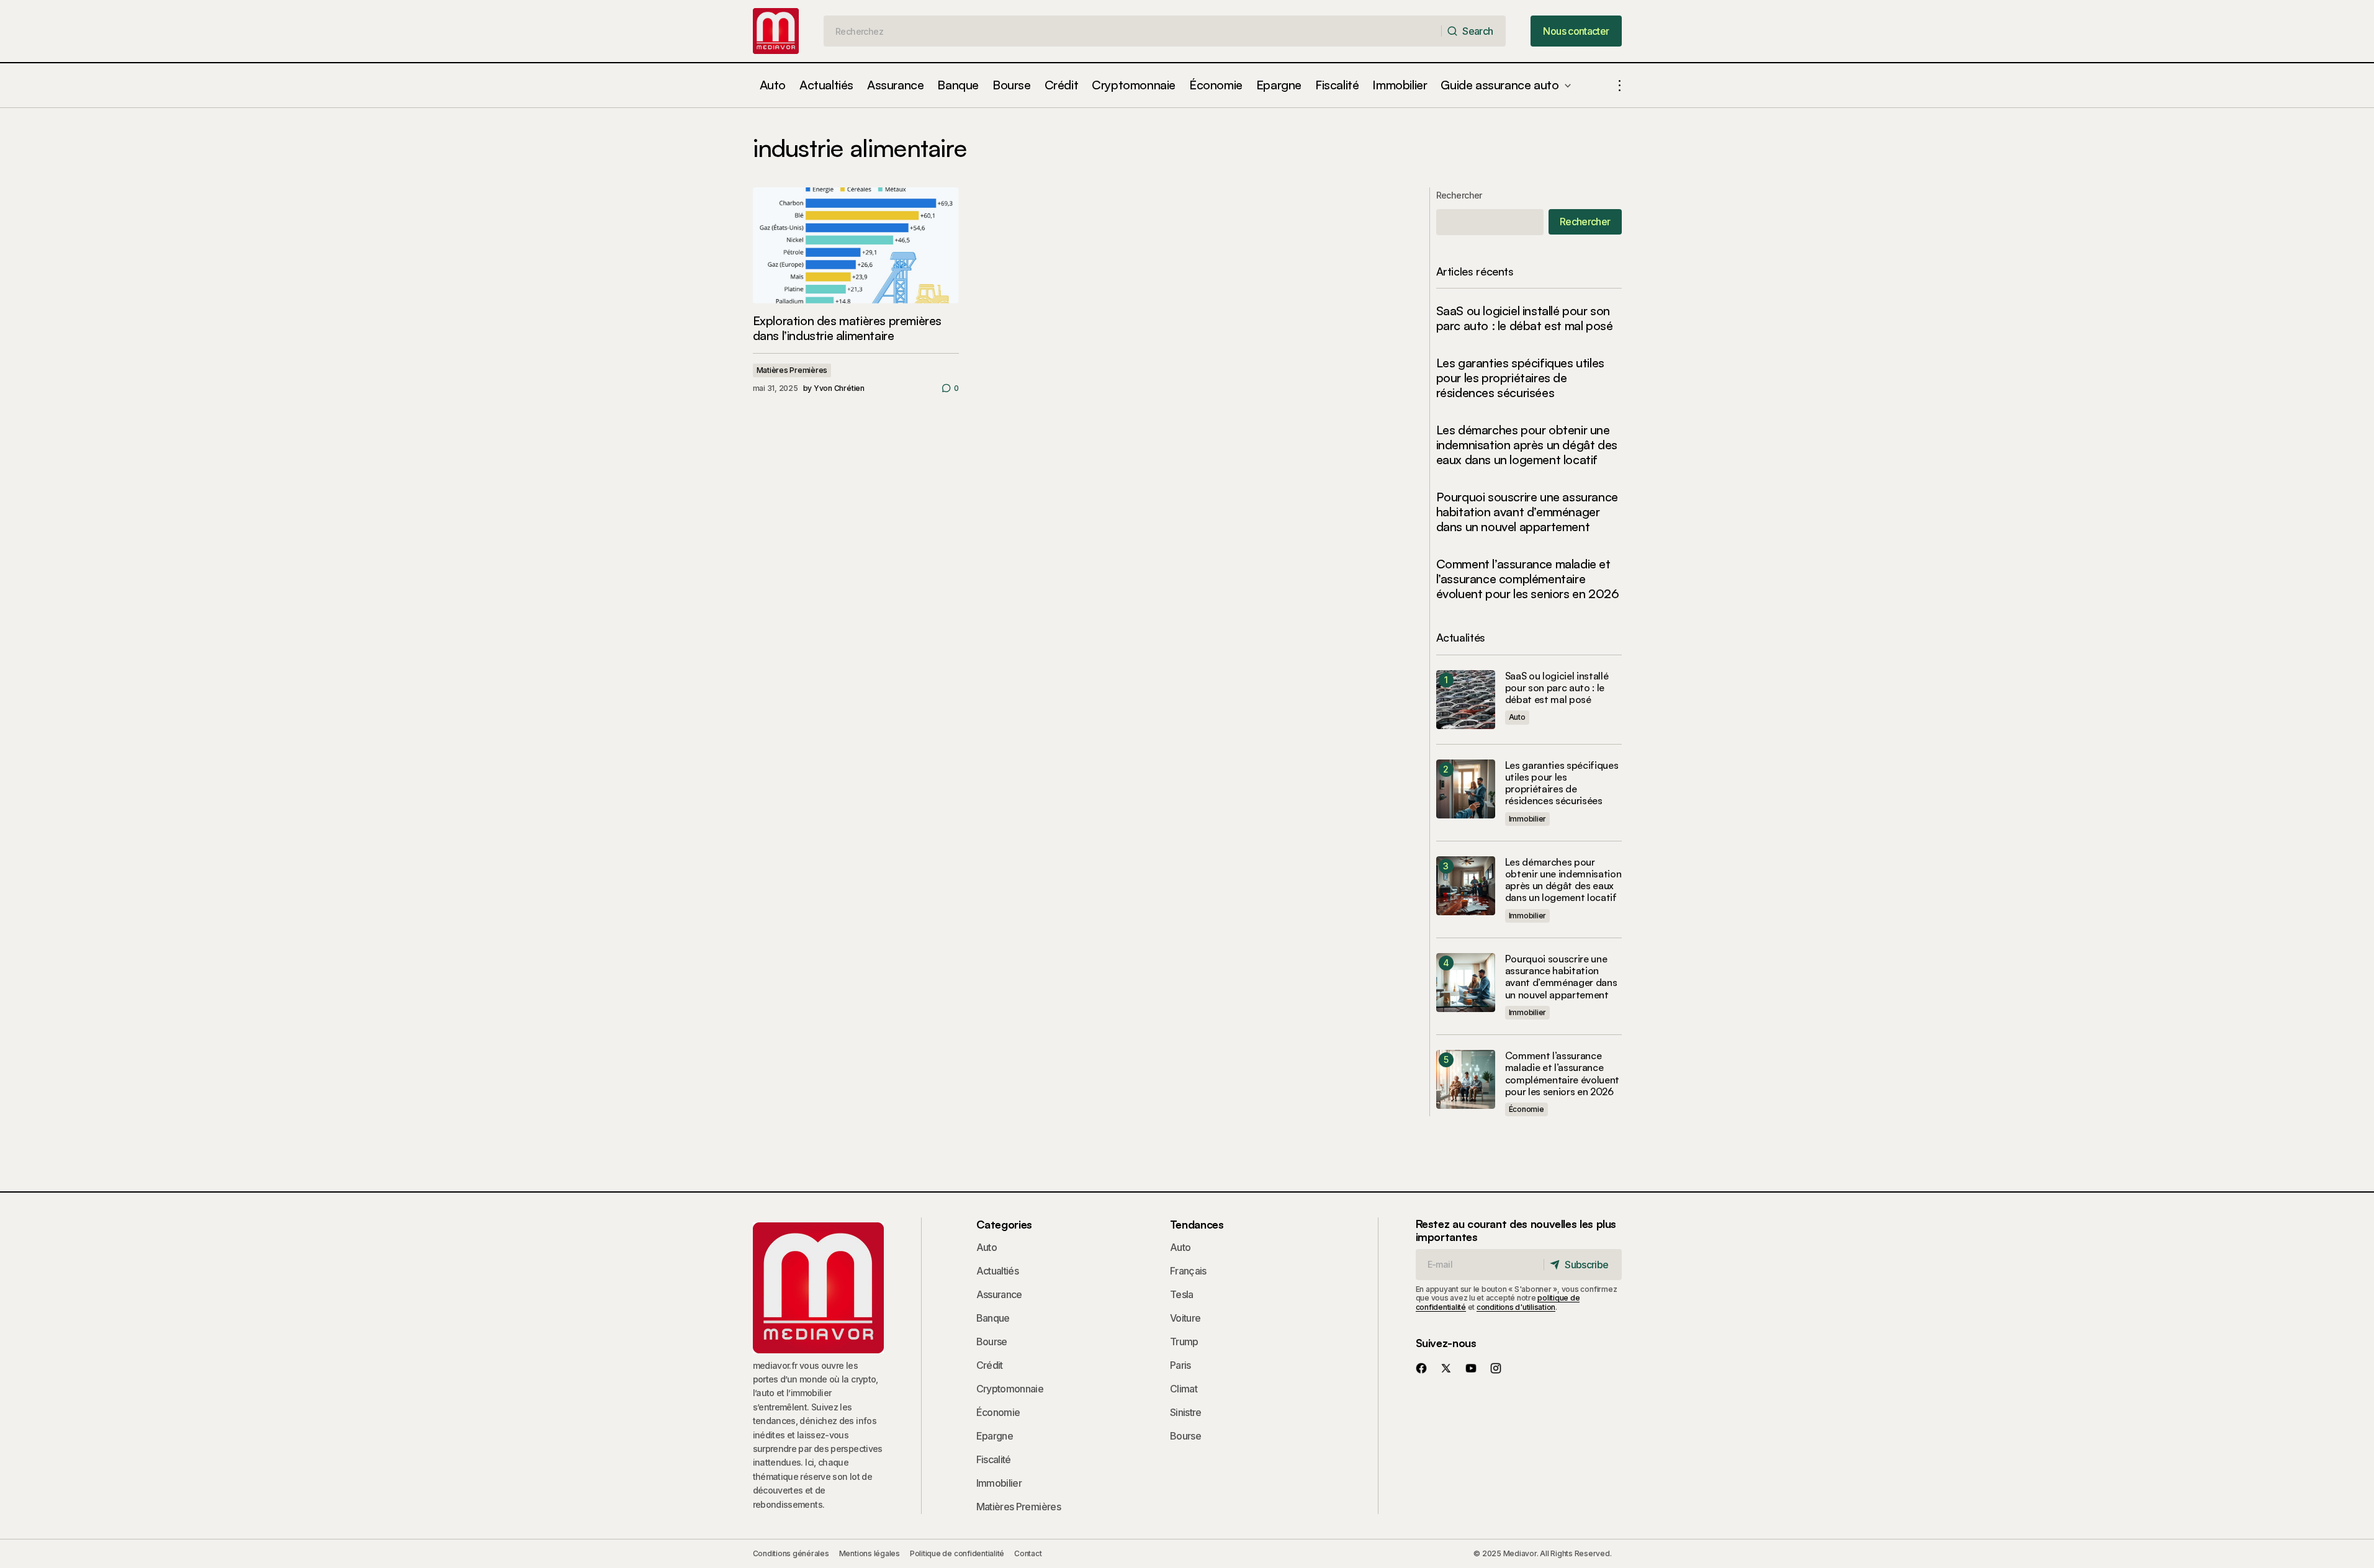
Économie (1526, 1109)
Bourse (992, 1342)
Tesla (1182, 1294)
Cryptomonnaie (1010, 1389)
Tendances (1197, 1224)
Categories (1004, 1224)
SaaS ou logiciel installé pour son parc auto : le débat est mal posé (1525, 318)
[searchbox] (1133, 31)
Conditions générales (791, 1553)
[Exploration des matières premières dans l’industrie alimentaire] (856, 245)
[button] (1620, 85)
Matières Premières (792, 370)
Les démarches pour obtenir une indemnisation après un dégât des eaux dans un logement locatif (1527, 445)
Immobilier (1528, 819)
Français (1188, 1271)
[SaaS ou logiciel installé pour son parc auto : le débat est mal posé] (1466, 700)
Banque (993, 1318)
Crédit (990, 1365)
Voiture (1185, 1318)
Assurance (999, 1294)
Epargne (995, 1436)
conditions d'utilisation (1516, 1307)
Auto (1517, 717)
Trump (1184, 1342)
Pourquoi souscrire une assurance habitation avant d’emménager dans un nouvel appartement (1527, 512)
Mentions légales (870, 1553)
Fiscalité (994, 1459)
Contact (1028, 1553)
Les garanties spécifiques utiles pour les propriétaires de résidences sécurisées (1520, 378)
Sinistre (1186, 1412)
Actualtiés (998, 1271)
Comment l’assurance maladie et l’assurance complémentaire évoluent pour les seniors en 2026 (1528, 579)
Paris (1180, 1365)
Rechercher (1459, 195)
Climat (1184, 1389)
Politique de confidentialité (957, 1553)
